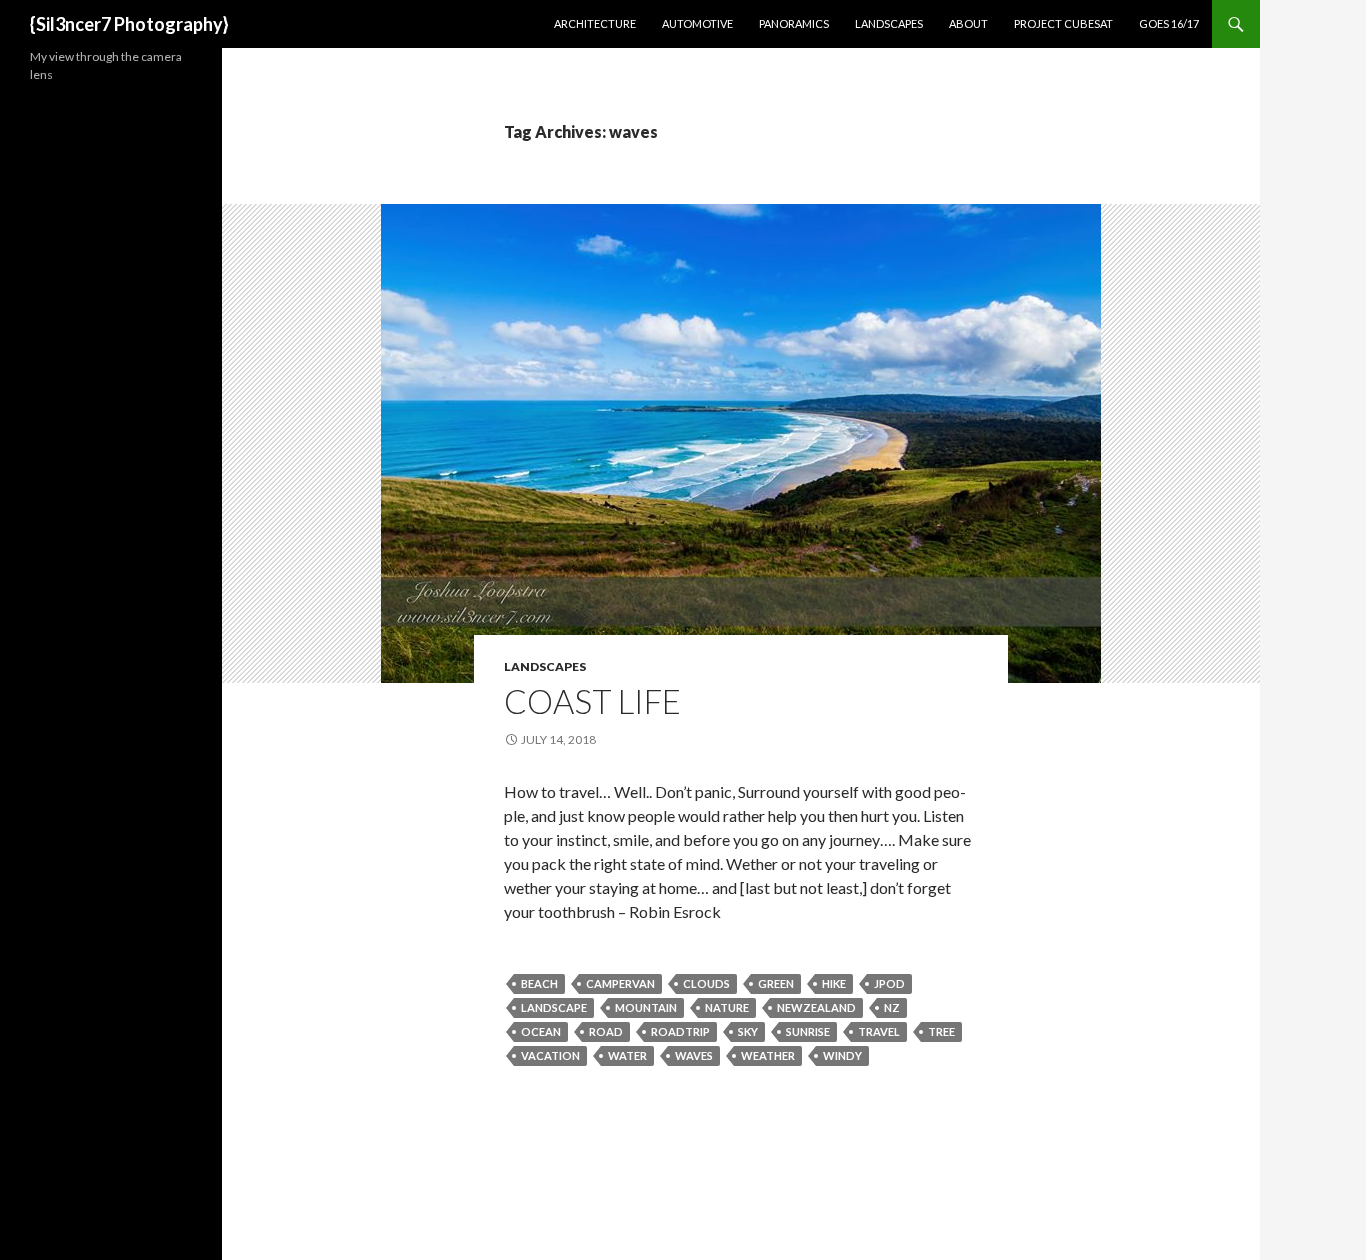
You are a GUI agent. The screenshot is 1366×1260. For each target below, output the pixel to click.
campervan (620, 983)
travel (879, 1031)
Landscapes (889, 23)
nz (892, 1007)
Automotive (697, 23)
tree (941, 1031)
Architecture (595, 23)
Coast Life (592, 701)
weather (768, 1055)
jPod (889, 983)
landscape (554, 1007)
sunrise (808, 1031)
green (776, 983)
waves (694, 1055)
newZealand (816, 1007)
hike (834, 983)
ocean (541, 1031)
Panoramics (794, 23)
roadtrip (680, 1031)
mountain (646, 1007)
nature (727, 1007)
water (627, 1055)
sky (748, 1031)
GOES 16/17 (1169, 23)
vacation (550, 1055)
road (606, 1031)
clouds (706, 983)
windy (842, 1055)
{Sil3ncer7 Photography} (129, 24)
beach (539, 983)
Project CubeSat (1063, 23)
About (968, 23)
